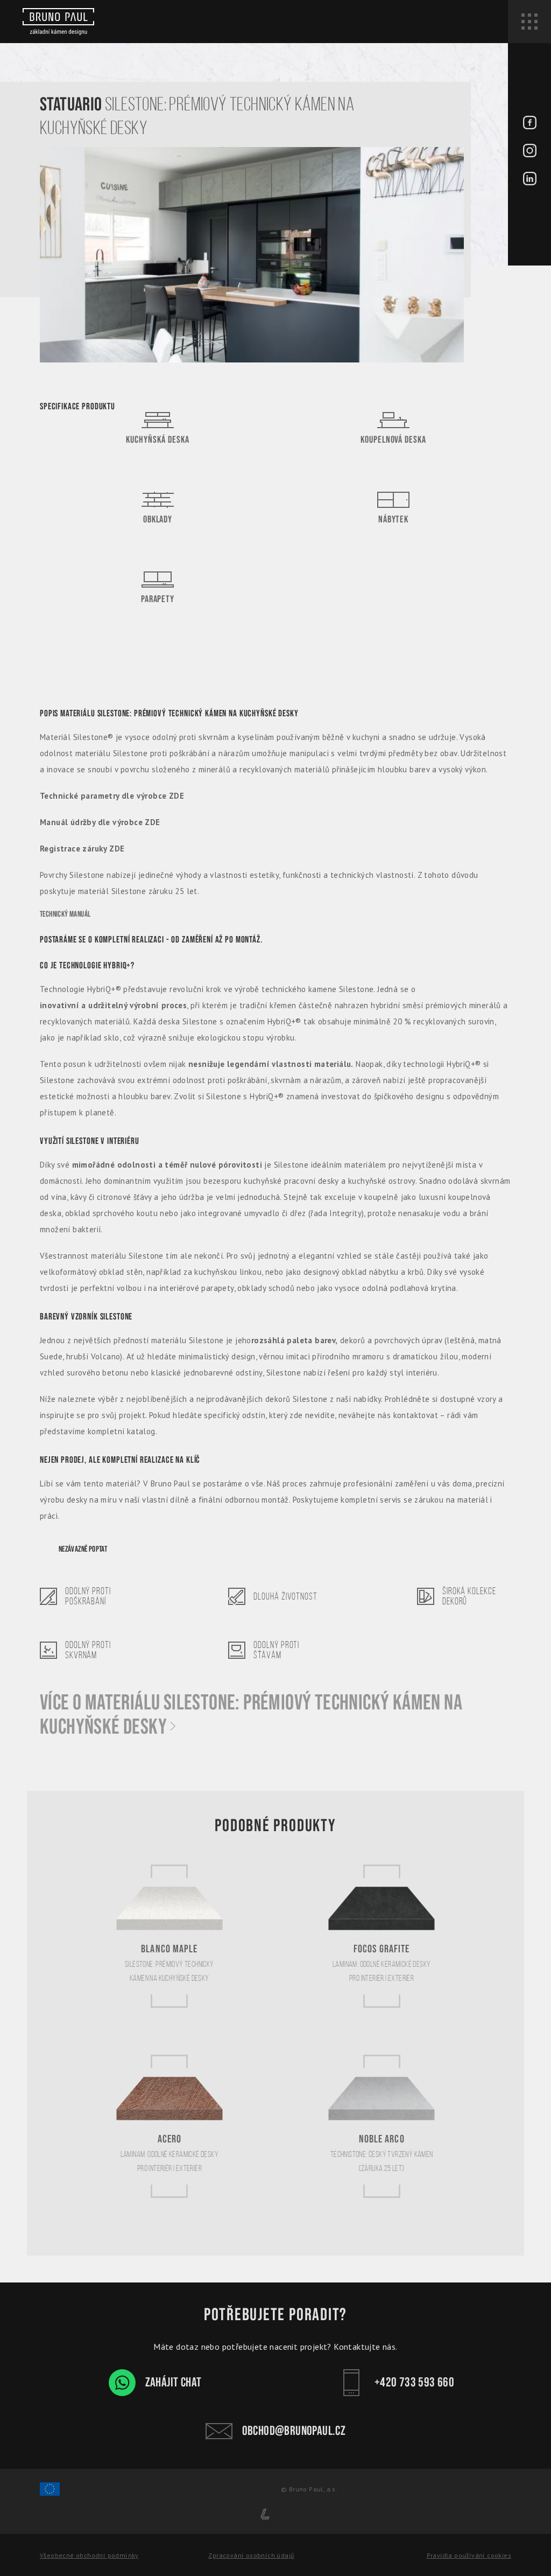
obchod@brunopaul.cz (294, 2431)
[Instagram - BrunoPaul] (530, 152)
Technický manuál (65, 914)
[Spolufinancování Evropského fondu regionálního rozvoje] (50, 2494)
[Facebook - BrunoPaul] (530, 124)
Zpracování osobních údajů (251, 2555)
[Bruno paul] (58, 22)
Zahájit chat (174, 2382)
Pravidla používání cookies (469, 2555)
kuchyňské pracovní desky (291, 1181)
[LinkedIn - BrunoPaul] (530, 180)
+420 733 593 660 (414, 2382)
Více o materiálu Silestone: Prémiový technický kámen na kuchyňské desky (251, 1715)
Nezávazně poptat (83, 1549)
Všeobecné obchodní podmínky (89, 2555)
